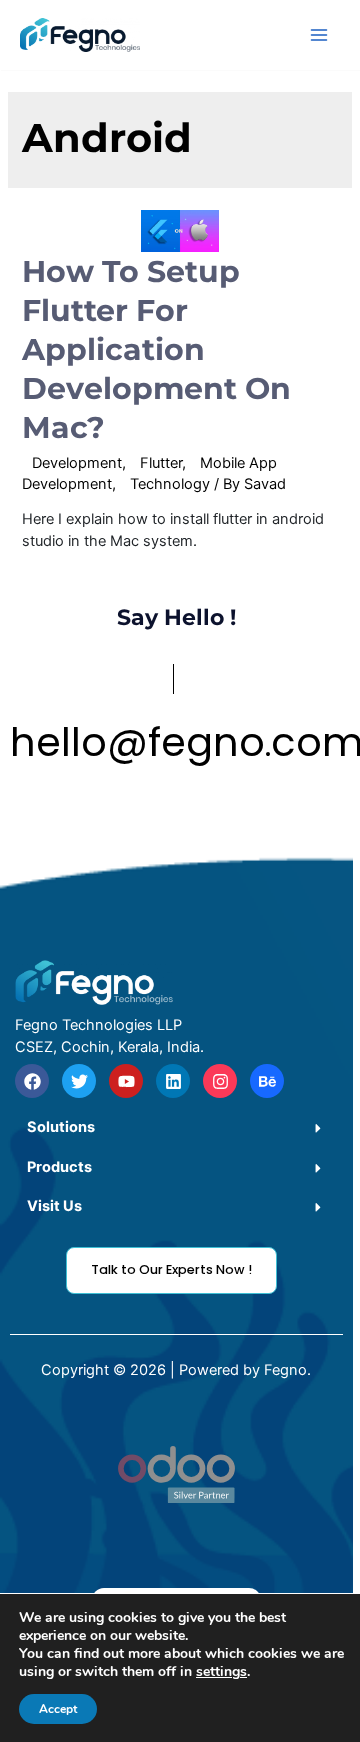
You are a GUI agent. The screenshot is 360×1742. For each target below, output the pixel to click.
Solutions (61, 1127)
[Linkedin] (173, 1081)
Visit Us (54, 1206)
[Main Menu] (319, 35)
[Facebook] (32, 1081)
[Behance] (267, 1081)
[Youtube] (126, 1081)
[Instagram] (220, 1081)
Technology (170, 484)
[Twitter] (79, 1081)
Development (77, 463)
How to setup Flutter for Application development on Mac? (156, 349)
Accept (58, 1709)
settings (221, 1672)
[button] (176, 1128)
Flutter (161, 463)
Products (59, 1167)
